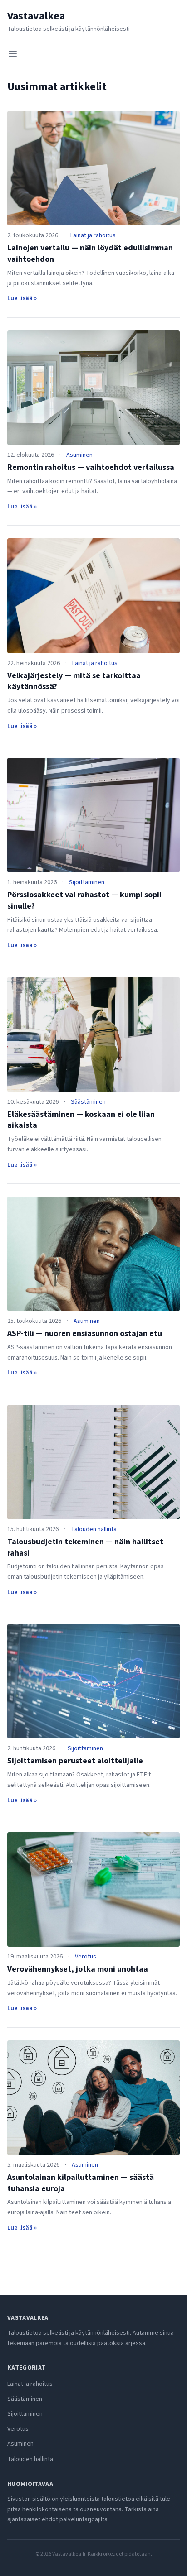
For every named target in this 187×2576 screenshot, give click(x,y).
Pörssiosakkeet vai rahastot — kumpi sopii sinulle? (84, 900)
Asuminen (79, 455)
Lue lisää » (22, 298)
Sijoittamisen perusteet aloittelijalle (75, 1761)
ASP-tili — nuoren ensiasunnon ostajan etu (85, 1333)
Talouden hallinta (94, 1529)
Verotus (86, 1957)
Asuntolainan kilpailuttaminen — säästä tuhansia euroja (81, 2183)
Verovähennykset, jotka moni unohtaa (78, 1969)
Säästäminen (88, 1102)
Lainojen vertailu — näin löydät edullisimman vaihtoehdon (90, 254)
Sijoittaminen (87, 882)
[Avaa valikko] (13, 54)
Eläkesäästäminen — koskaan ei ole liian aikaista (81, 1120)
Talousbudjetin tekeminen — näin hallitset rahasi (85, 1547)
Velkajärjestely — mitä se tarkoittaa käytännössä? (74, 681)
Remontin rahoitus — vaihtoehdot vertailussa (91, 467)
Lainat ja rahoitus (93, 235)
